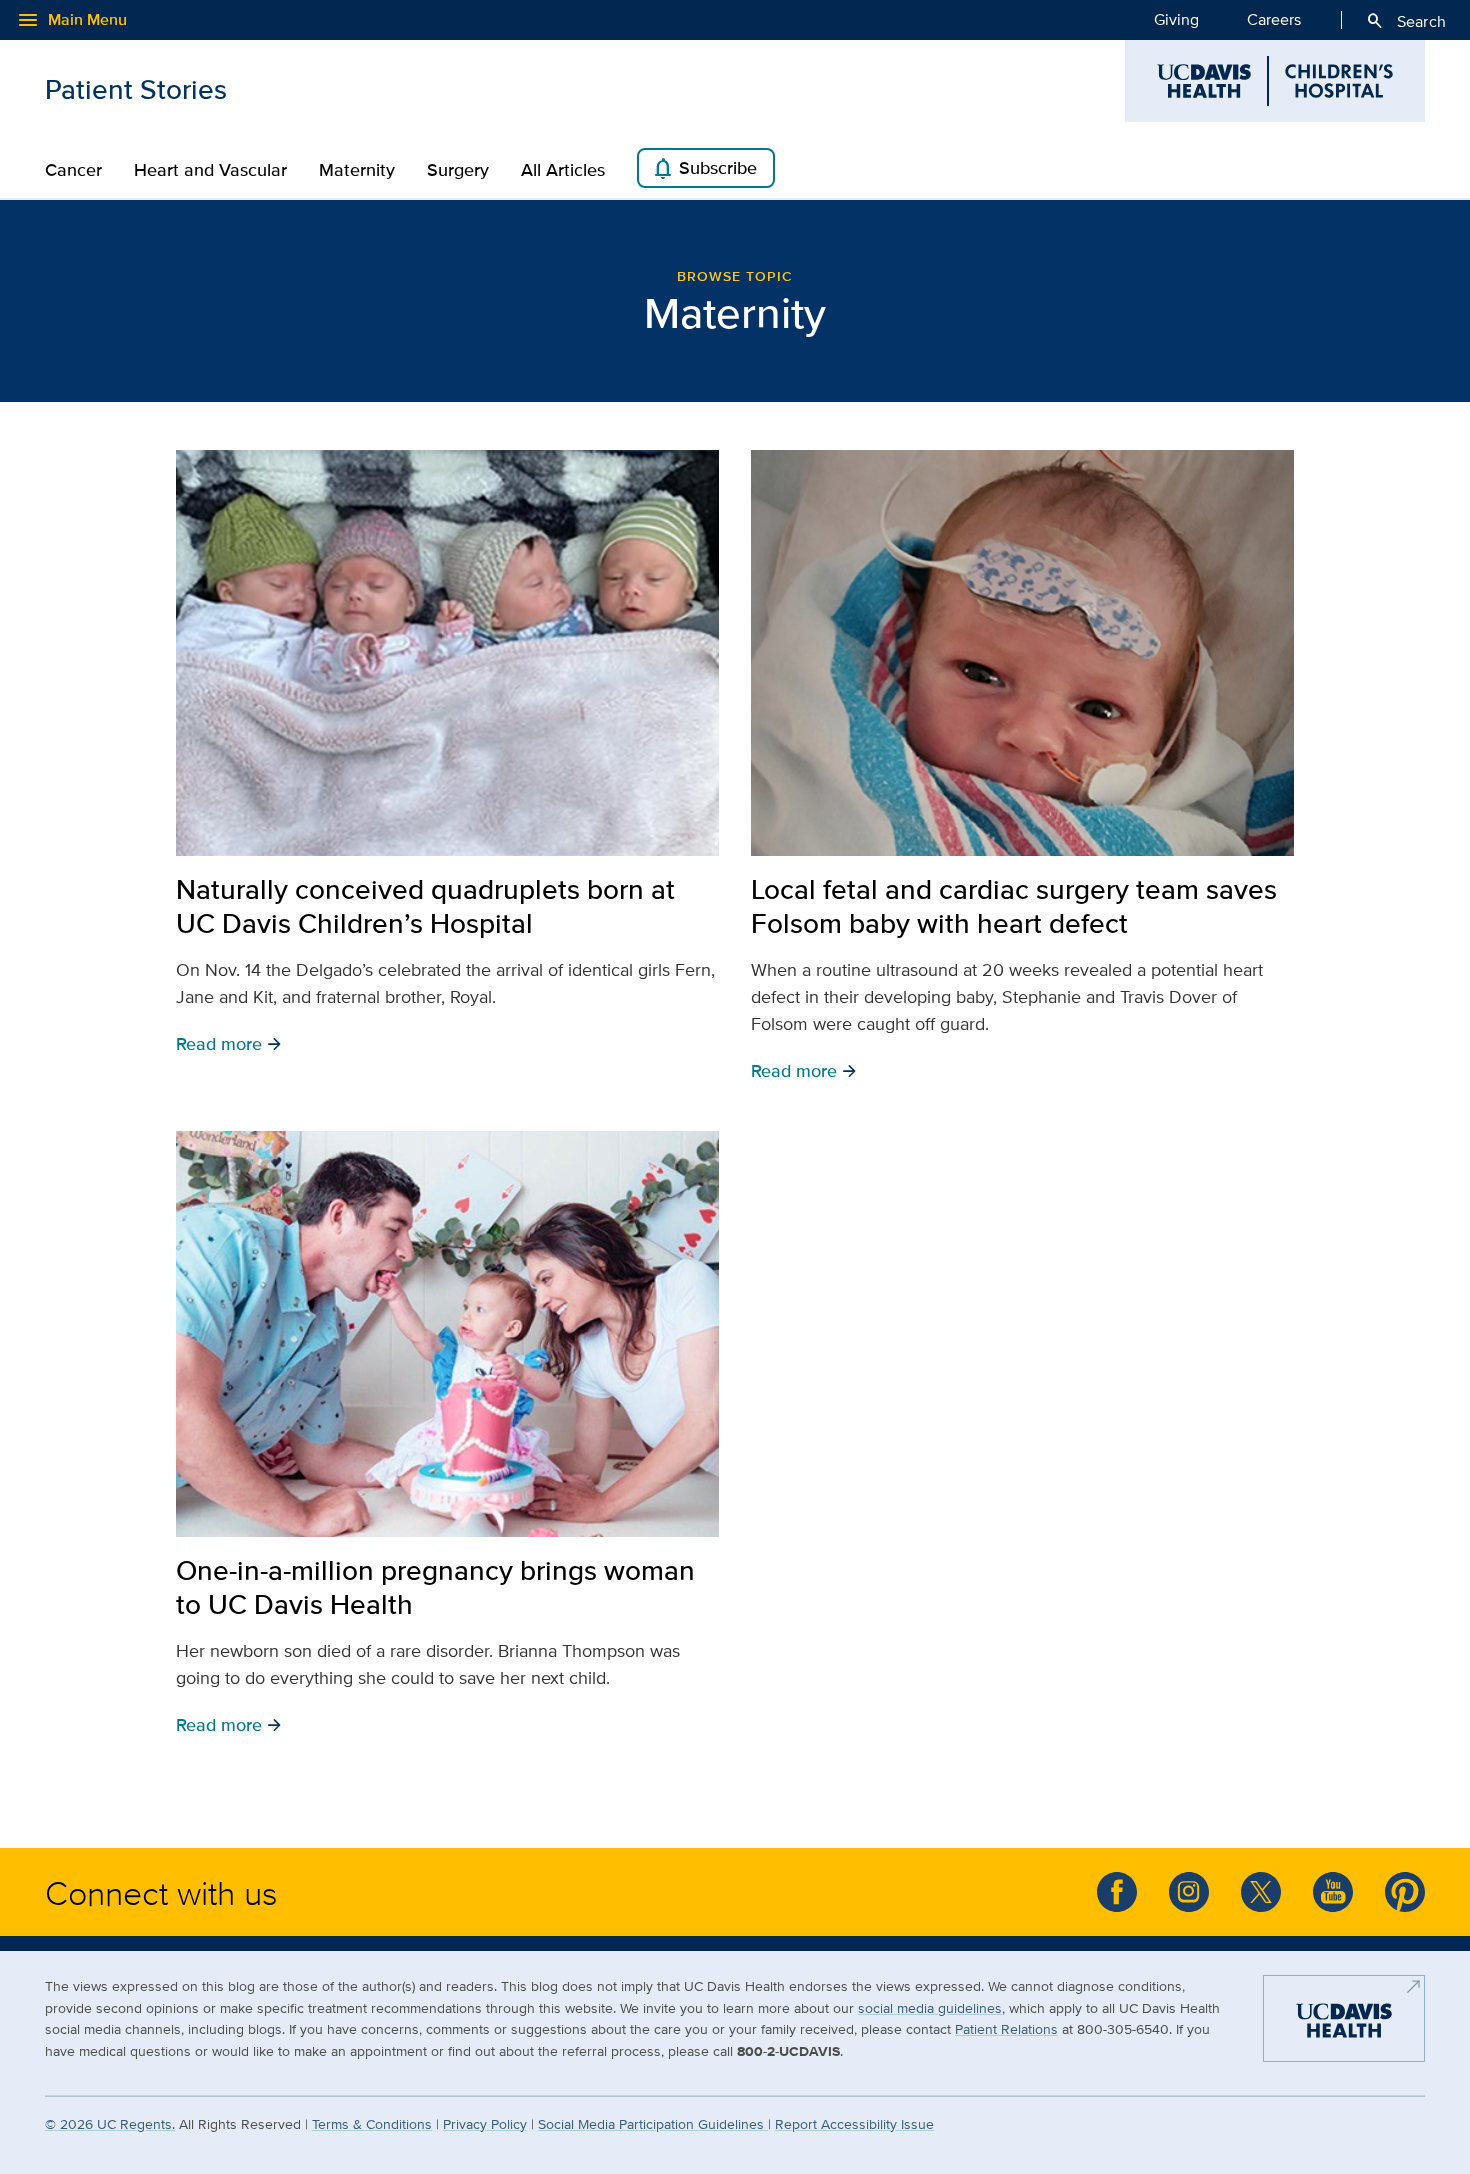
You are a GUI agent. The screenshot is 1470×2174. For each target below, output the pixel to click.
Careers (1274, 19)
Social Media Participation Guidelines (653, 2123)
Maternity (357, 170)
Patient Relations (1006, 2028)
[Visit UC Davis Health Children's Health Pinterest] (1405, 1892)
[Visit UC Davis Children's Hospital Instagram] (1189, 1892)
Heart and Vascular (210, 170)
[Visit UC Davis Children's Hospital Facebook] (1117, 1892)
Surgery (458, 170)
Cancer (73, 170)
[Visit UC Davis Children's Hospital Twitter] (1261, 1892)
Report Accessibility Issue (854, 2123)
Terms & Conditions (372, 2123)
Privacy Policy (485, 2123)
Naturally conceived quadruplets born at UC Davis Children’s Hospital (425, 906)
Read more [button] (229, 1043)
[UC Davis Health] (1344, 2027)
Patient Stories (136, 89)
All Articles (563, 170)
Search (1405, 21)
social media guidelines (930, 2007)
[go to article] (447, 653)
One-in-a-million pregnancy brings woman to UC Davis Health (435, 1587)
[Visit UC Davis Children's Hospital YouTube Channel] (1333, 1892)
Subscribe (704, 169)
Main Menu (71, 20)
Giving (1176, 19)
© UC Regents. (110, 2123)
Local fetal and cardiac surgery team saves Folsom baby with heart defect (1014, 906)
